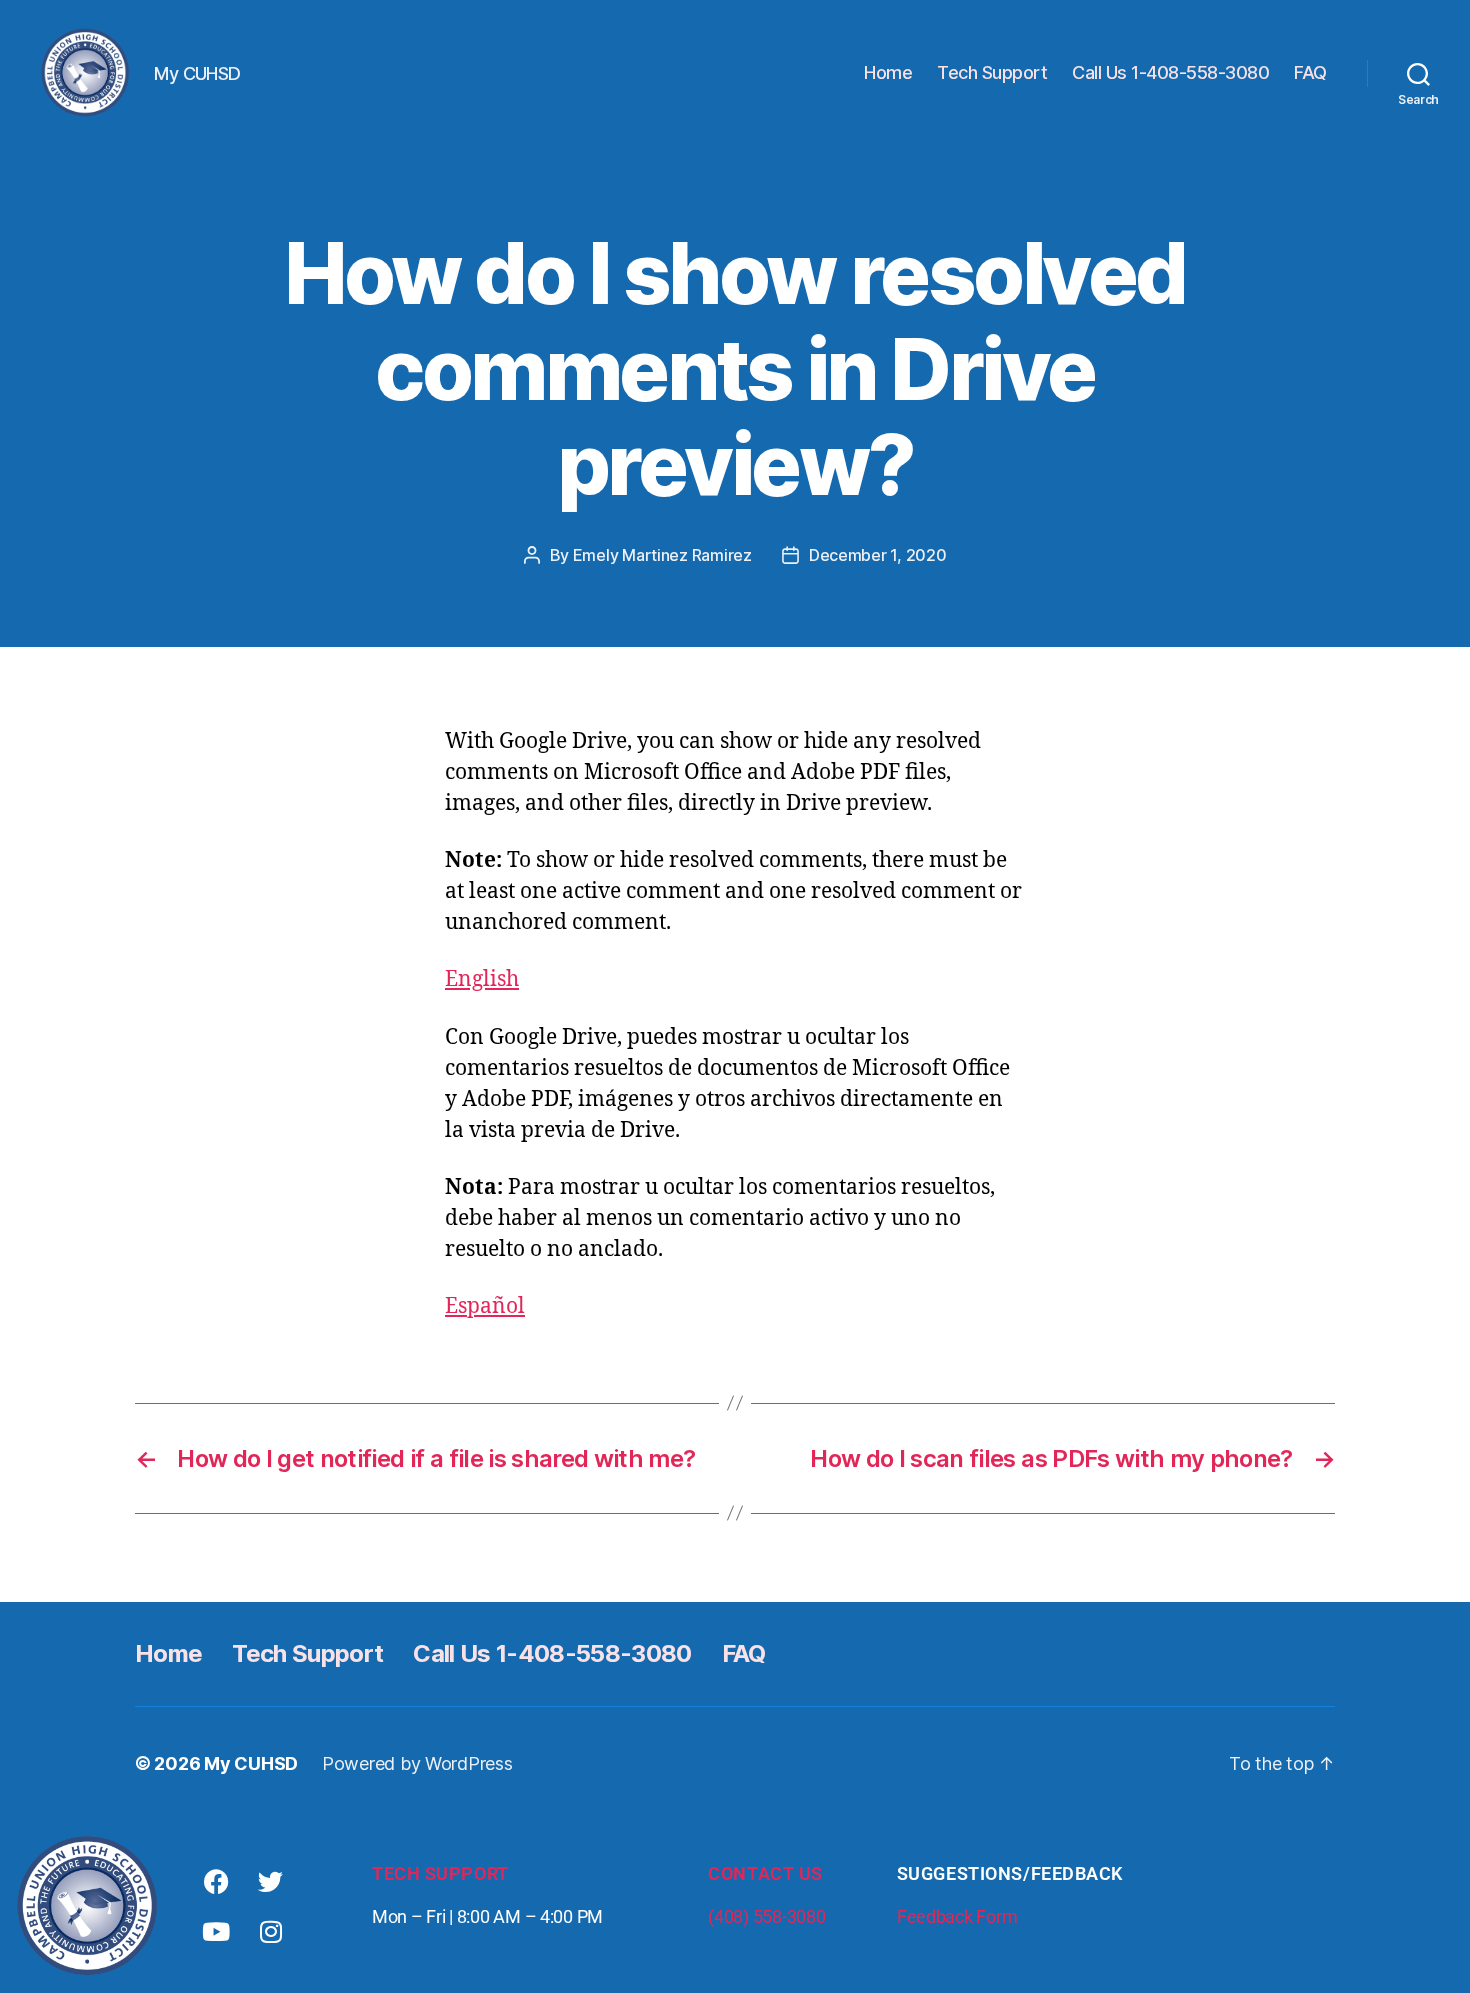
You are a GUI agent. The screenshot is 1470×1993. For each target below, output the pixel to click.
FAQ (1310, 72)
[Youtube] (216, 1931)
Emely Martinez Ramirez (662, 555)
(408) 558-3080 (766, 1916)
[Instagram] (271, 1931)
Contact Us (765, 1873)
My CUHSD (251, 1763)
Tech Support (992, 72)
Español (485, 1306)
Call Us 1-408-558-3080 (1170, 72)
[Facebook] (216, 1881)
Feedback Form (957, 1916)
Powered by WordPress (417, 1763)
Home (888, 72)
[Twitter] (271, 1881)
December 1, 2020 (878, 555)
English (482, 979)
